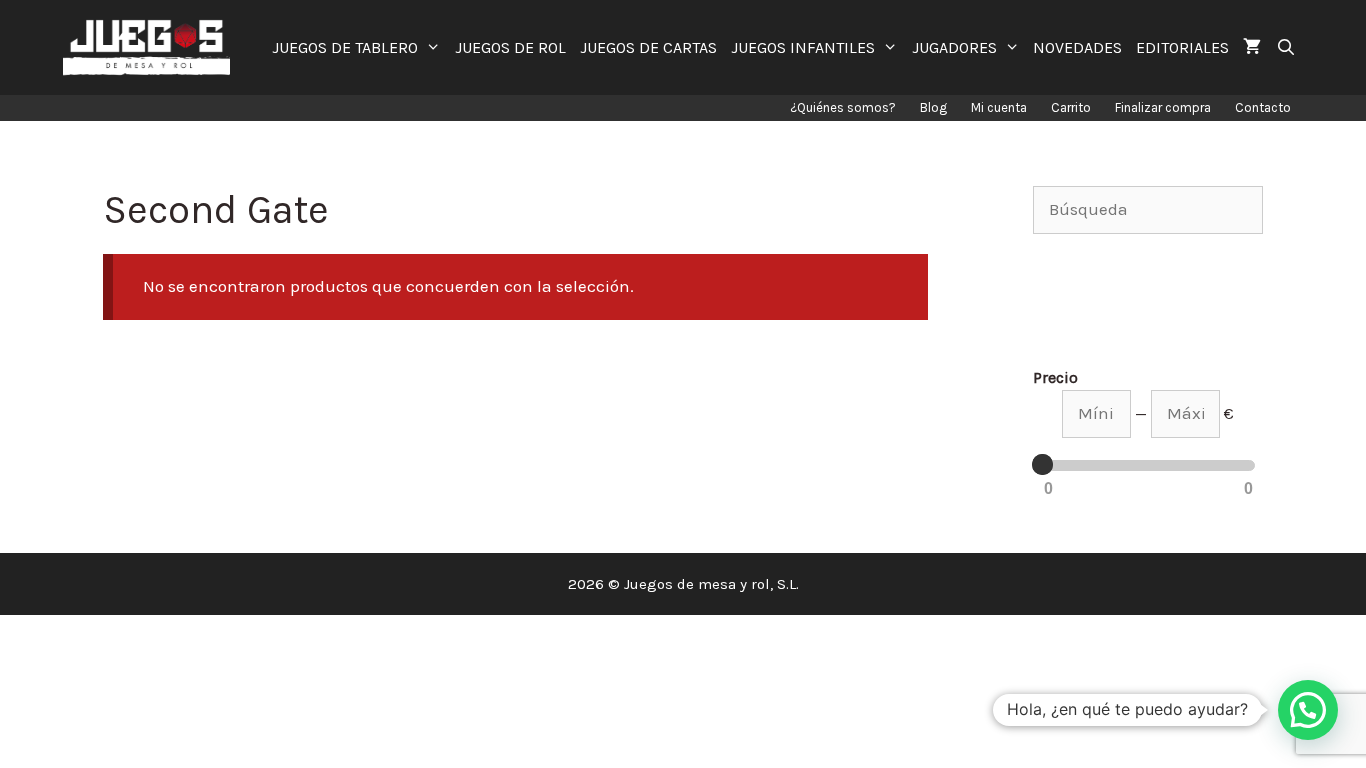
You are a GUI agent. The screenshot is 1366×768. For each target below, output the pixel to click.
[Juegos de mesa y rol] (151, 47)
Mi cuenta (999, 107)
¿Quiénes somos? (843, 107)
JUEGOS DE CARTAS (648, 47)
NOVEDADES (1077, 47)
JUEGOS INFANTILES (803, 47)
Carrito (1071, 107)
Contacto (1263, 107)
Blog (933, 107)
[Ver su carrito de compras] (1252, 47)
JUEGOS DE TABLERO (345, 47)
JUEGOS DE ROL (510, 47)
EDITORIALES (1182, 47)
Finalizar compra (1163, 107)
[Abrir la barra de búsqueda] (1285, 47)
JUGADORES (954, 47)
